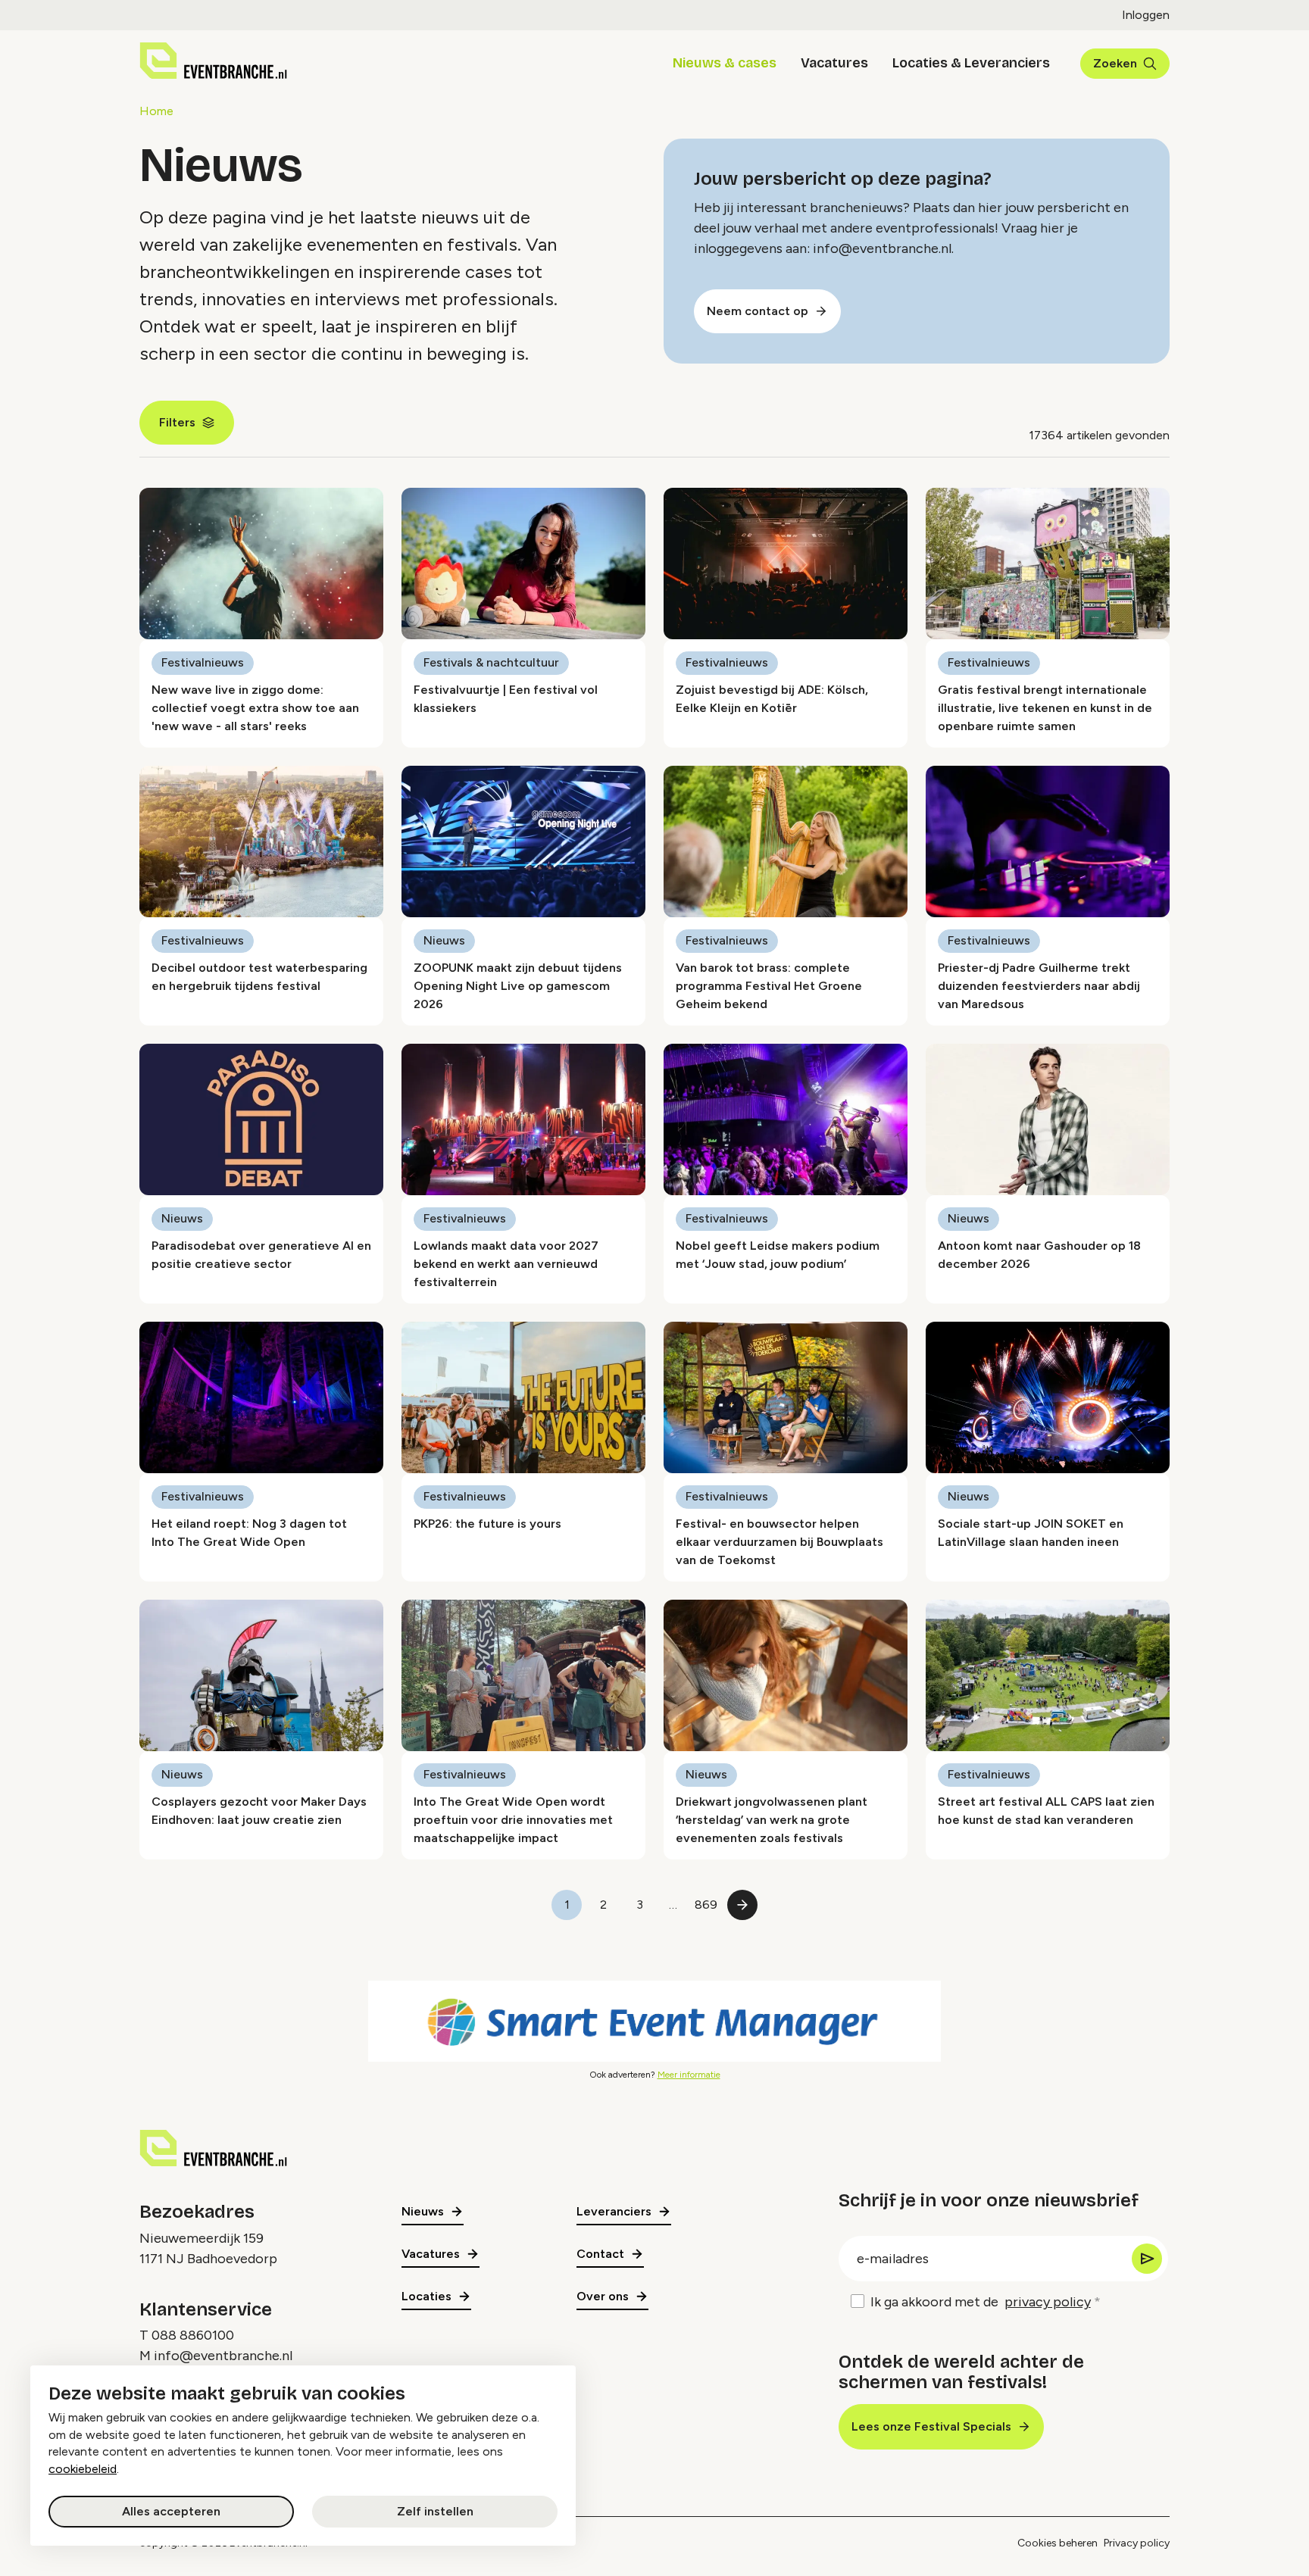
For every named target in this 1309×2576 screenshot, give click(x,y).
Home (156, 111)
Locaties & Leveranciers (971, 63)
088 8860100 (193, 2335)
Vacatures (834, 63)
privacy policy (1048, 2302)
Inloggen (1146, 15)
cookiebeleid (83, 2469)
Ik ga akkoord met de (981, 2302)
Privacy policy (1137, 2543)
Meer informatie (689, 2075)
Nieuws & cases (725, 63)
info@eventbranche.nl (223, 2356)
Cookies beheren (1058, 2543)
